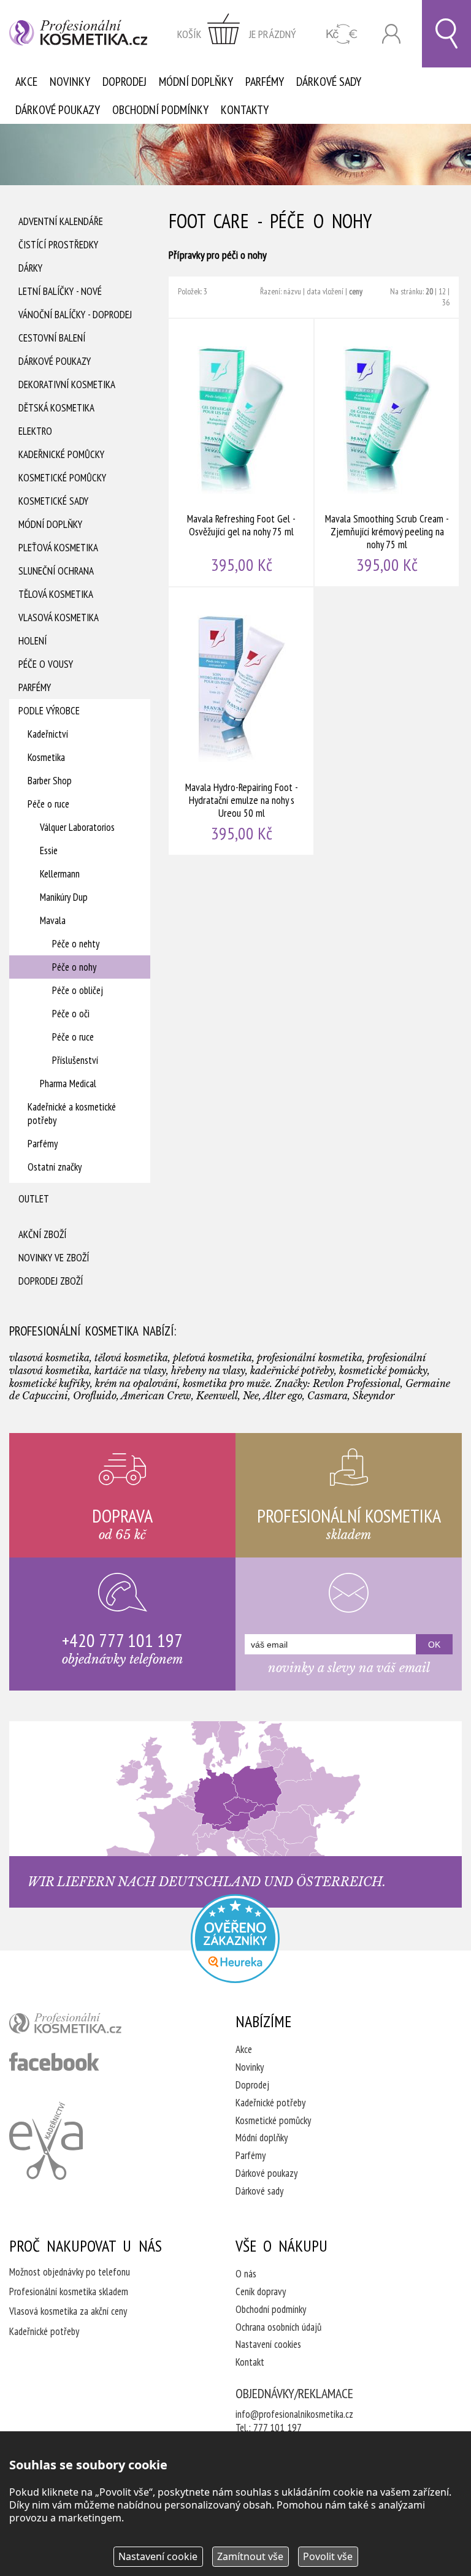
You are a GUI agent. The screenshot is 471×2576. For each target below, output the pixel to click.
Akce (26, 82)
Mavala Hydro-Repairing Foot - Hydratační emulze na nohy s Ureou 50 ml (242, 721)
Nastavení (158, 2556)
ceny (356, 291)
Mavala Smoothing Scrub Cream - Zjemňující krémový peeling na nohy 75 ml (388, 453)
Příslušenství (75, 1060)
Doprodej (124, 82)
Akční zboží (42, 1234)
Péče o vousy (46, 664)
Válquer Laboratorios (77, 827)
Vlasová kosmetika (59, 617)
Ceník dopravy (261, 2291)
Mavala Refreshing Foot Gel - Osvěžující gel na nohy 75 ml (242, 453)
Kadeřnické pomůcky (61, 454)
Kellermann (60, 874)
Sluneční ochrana (56, 571)
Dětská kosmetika (56, 408)
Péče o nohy (74, 967)
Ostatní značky (55, 1167)
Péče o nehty (76, 944)
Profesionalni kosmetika (235, 1939)
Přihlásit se (391, 34)
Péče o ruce (48, 804)
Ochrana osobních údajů (278, 2327)
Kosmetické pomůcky (62, 478)
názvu (292, 291)
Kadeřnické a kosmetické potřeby (72, 1114)
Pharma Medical (68, 1084)
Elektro (35, 431)
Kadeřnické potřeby (270, 2103)
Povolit (328, 2556)
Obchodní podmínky (160, 110)
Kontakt (250, 2362)
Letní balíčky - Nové (60, 291)
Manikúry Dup (64, 897)
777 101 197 (278, 2428)
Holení (33, 641)
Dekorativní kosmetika (67, 384)
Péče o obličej (78, 990)
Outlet (34, 1199)
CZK (342, 34)
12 (442, 291)
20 (429, 291)
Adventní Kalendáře (61, 221)
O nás (246, 2274)
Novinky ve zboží (54, 1258)
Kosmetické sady (53, 501)
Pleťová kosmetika (58, 548)
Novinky (70, 82)
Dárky (30, 268)
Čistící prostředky (58, 245)
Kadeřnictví (48, 734)
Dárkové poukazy (58, 110)
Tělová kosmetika (56, 594)
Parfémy (265, 82)
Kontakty (245, 110)
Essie (49, 850)
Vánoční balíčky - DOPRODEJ (75, 315)
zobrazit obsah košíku (237, 34)
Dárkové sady (329, 82)
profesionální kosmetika (86, 2026)
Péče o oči (71, 1014)
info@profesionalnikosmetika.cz (294, 2414)
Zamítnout (250, 2556)
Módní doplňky (196, 82)
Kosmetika (46, 757)
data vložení (325, 291)
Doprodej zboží (51, 1281)
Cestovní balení (52, 338)
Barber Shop (50, 781)
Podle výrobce (49, 711)
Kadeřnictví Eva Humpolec (46, 2141)
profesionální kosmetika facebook (54, 2062)
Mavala (53, 920)
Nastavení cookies (268, 2344)
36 (446, 302)
